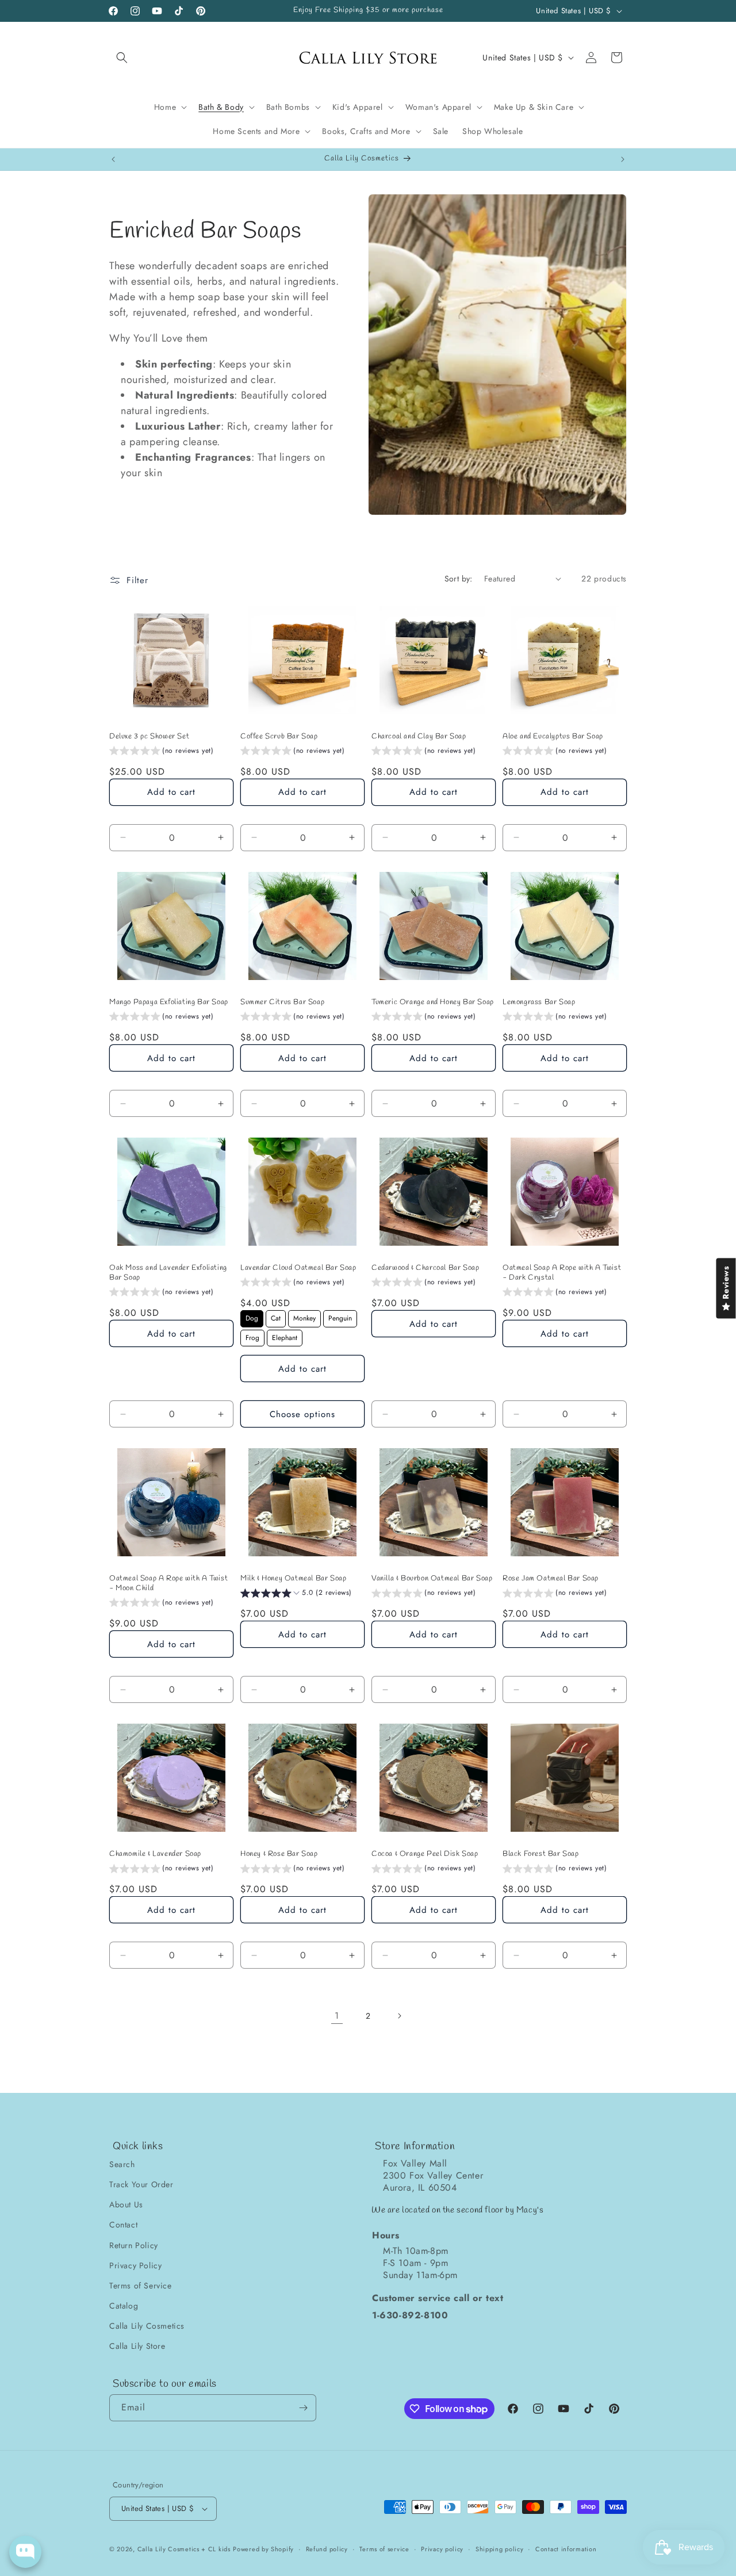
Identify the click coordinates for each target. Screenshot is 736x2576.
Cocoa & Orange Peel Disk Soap (425, 1854)
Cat (276, 1317)
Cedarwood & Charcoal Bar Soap (425, 1268)
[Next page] (399, 2016)
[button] (122, 58)
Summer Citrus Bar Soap (282, 1002)
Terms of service (384, 2549)
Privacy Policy (135, 2265)
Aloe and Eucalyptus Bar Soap (553, 737)
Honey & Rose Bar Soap (279, 1854)
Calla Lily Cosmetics (147, 2326)
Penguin (340, 1317)
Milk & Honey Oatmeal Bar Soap (293, 1579)
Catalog (124, 2306)
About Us (126, 2204)
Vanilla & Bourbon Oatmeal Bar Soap (432, 1579)
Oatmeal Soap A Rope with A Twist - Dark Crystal (562, 1273)
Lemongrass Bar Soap (539, 1002)
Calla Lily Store (137, 2346)
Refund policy (327, 2549)
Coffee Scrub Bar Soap (279, 737)
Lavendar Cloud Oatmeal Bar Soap (298, 1268)
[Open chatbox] (25, 2552)
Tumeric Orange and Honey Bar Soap (433, 1002)
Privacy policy (442, 2549)
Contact (123, 2225)
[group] (162, 752)
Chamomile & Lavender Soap (155, 1854)
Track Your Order (141, 2184)
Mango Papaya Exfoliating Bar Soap (169, 1002)
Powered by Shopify (263, 2549)
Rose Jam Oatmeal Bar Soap (551, 1579)
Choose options (302, 1414)
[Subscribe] (303, 2408)
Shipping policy (500, 2549)
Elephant (285, 1336)
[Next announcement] (623, 159)
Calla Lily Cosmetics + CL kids (184, 2549)
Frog (252, 1336)
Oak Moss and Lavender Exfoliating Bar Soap (168, 1273)
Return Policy (134, 2245)
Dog (252, 1317)
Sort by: (459, 579)
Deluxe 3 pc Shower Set (149, 737)
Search (122, 2164)
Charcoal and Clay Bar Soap (419, 737)
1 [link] (337, 2016)
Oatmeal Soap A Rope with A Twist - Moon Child (168, 1584)
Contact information (566, 2549)
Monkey (304, 1317)
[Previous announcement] (113, 159)
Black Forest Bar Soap (541, 1854)
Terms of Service (141, 2286)
